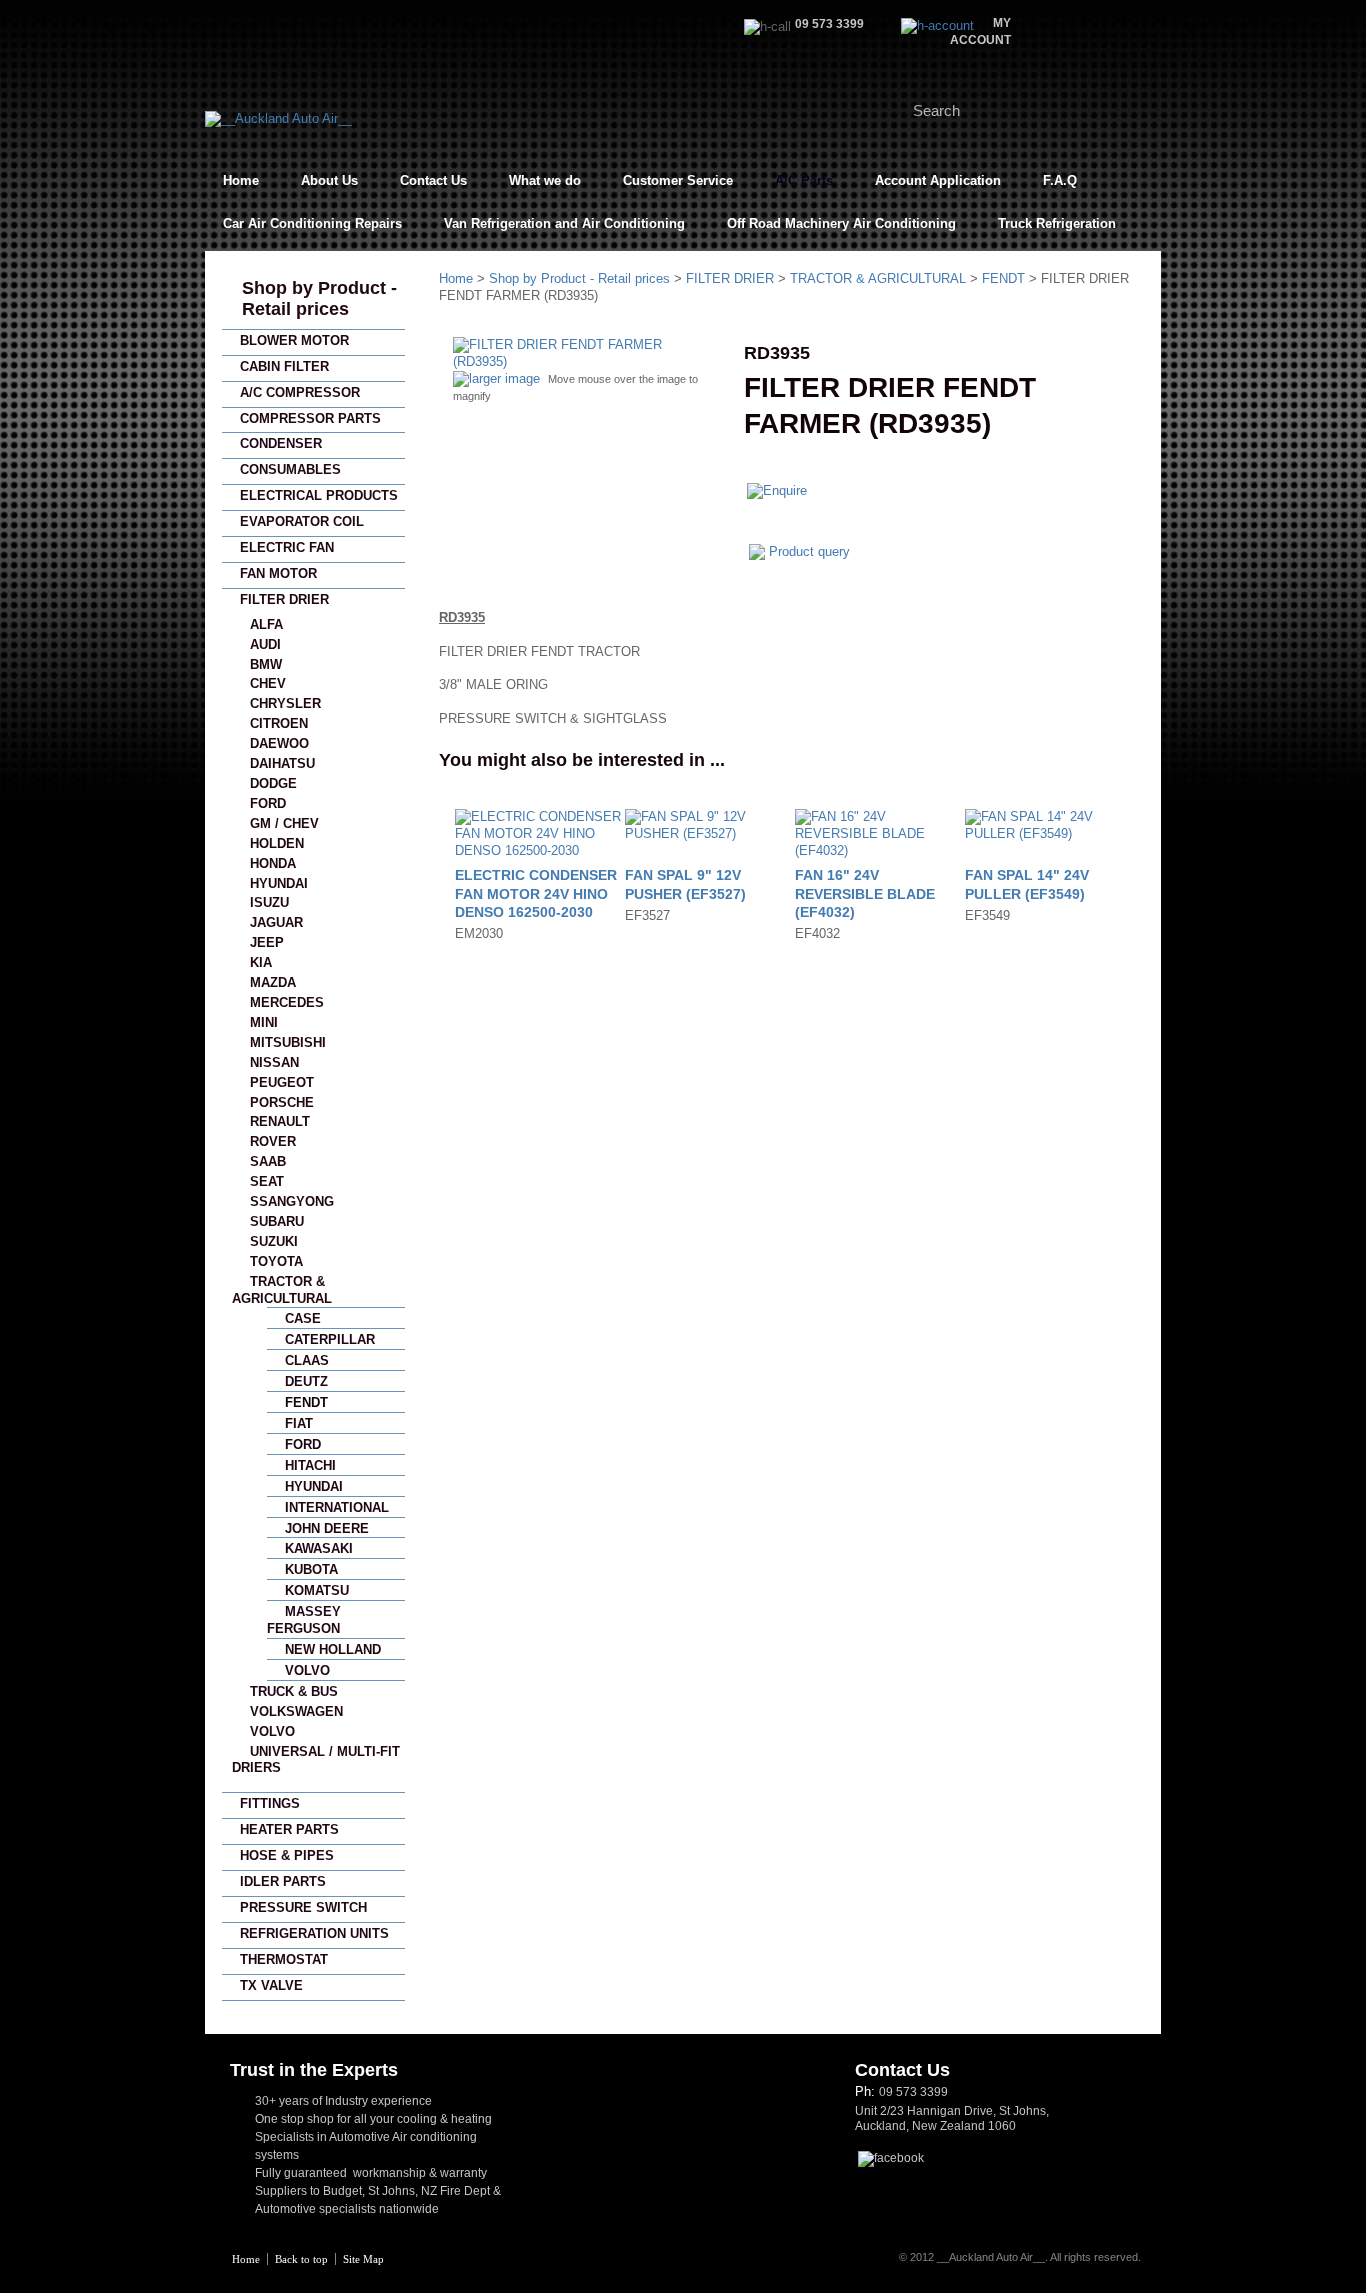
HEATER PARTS (289, 1829)
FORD (268, 803)
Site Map (363, 2259)
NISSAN (274, 1062)
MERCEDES (287, 1002)
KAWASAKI (319, 1548)
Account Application (938, 180)
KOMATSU (317, 1590)
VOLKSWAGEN (296, 1711)
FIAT (299, 1423)
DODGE (273, 783)
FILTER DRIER (284, 599)
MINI (264, 1022)
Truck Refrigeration (1057, 223)
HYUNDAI (279, 883)
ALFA (266, 624)
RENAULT (280, 1121)
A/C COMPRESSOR (300, 392)
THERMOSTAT (284, 1959)
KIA (261, 962)
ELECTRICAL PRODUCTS (319, 495)
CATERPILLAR (330, 1339)
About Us (329, 180)
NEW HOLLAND (333, 1649)
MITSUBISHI (288, 1042)
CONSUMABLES (290, 469)
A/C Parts (804, 180)
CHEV (268, 683)
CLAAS (307, 1360)
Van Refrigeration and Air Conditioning (564, 223)
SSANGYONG (292, 1201)
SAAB (268, 1161)
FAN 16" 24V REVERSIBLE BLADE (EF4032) (865, 893)
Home (241, 180)
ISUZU (269, 902)
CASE (303, 1318)
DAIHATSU (282, 763)
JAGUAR (276, 922)
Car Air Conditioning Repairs (312, 223)
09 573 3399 (913, 2092)
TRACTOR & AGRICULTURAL (878, 278)
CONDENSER (281, 443)
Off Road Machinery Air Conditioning (841, 223)
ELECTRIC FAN (287, 547)
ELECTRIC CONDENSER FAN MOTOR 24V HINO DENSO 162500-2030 (536, 893)
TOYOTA (276, 1261)
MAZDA (273, 982)
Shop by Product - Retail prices (319, 298)
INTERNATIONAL (337, 1507)
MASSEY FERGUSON (304, 1620)
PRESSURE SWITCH (303, 1907)
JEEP (267, 942)
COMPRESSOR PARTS (310, 418)
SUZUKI (274, 1241)
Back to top (301, 2259)
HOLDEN (277, 843)
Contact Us (433, 180)
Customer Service (678, 180)
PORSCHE (282, 1102)
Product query (809, 551)
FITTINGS (270, 1803)
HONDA (273, 863)
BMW (266, 664)
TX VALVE (271, 1985)
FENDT (306, 1402)
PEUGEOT (282, 1082)
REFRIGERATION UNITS (314, 1933)
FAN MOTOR (278, 573)
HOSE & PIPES (287, 1855)
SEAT (267, 1181)
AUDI (265, 644)
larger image (504, 378)
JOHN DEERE (327, 1528)
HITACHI (310, 1465)
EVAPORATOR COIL (302, 521)
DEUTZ (306, 1381)
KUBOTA (311, 1569)
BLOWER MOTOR (294, 340)
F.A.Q (1060, 180)
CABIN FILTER (284, 366)
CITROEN (279, 723)
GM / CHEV (284, 823)
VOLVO (307, 1670)
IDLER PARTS (283, 1881)
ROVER (273, 1141)
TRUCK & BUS (294, 1691)
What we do (545, 180)
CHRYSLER (285, 703)
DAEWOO (279, 743)
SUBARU (277, 1221)
